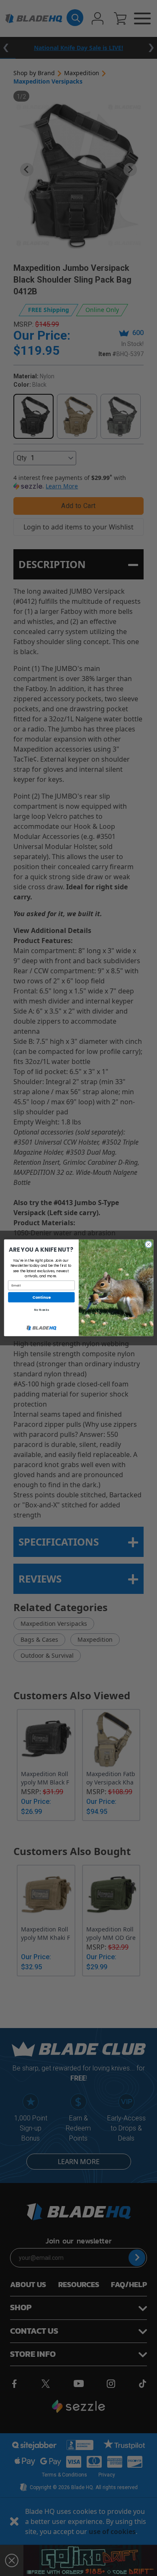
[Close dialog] (148, 1245)
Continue (41, 1297)
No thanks (41, 1310)
